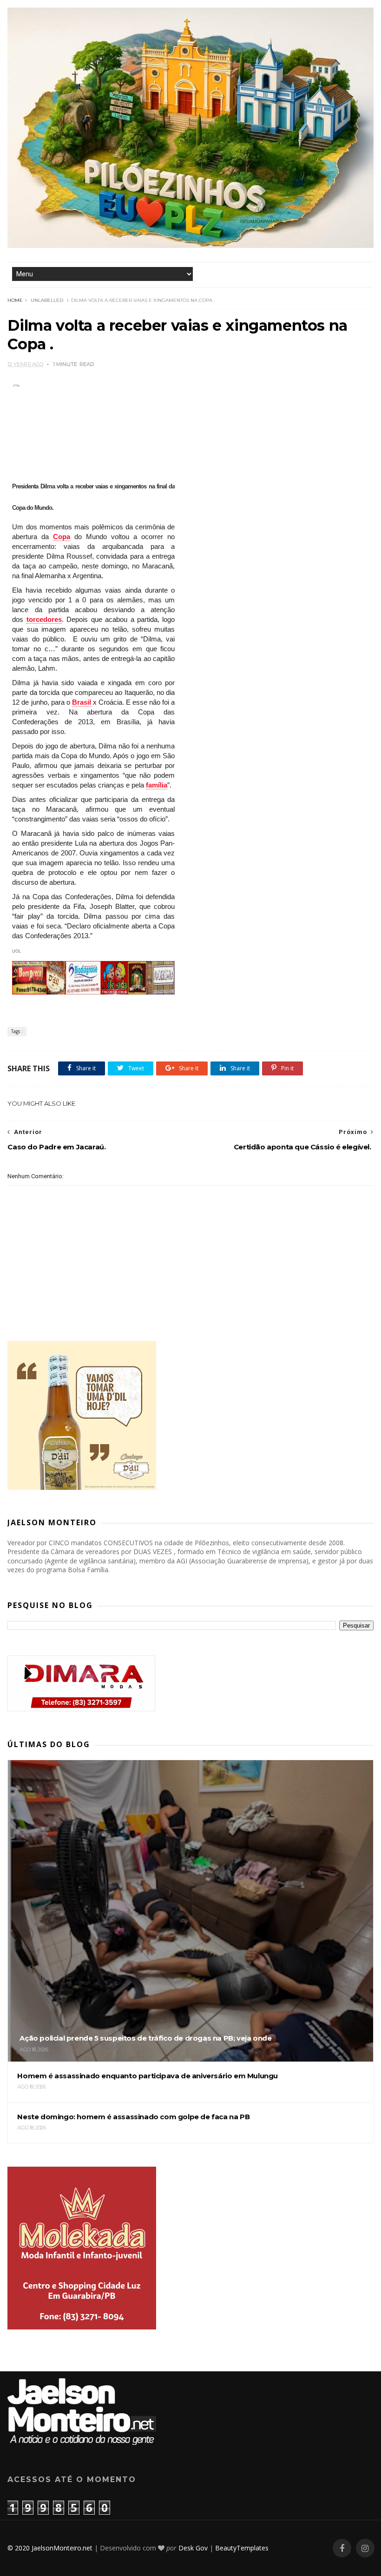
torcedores (44, 619)
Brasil (82, 702)
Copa (62, 537)
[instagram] (365, 2548)
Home (15, 300)
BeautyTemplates (242, 2548)
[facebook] (342, 2548)
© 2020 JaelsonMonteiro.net (50, 2548)
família (157, 785)
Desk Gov (193, 2548)
